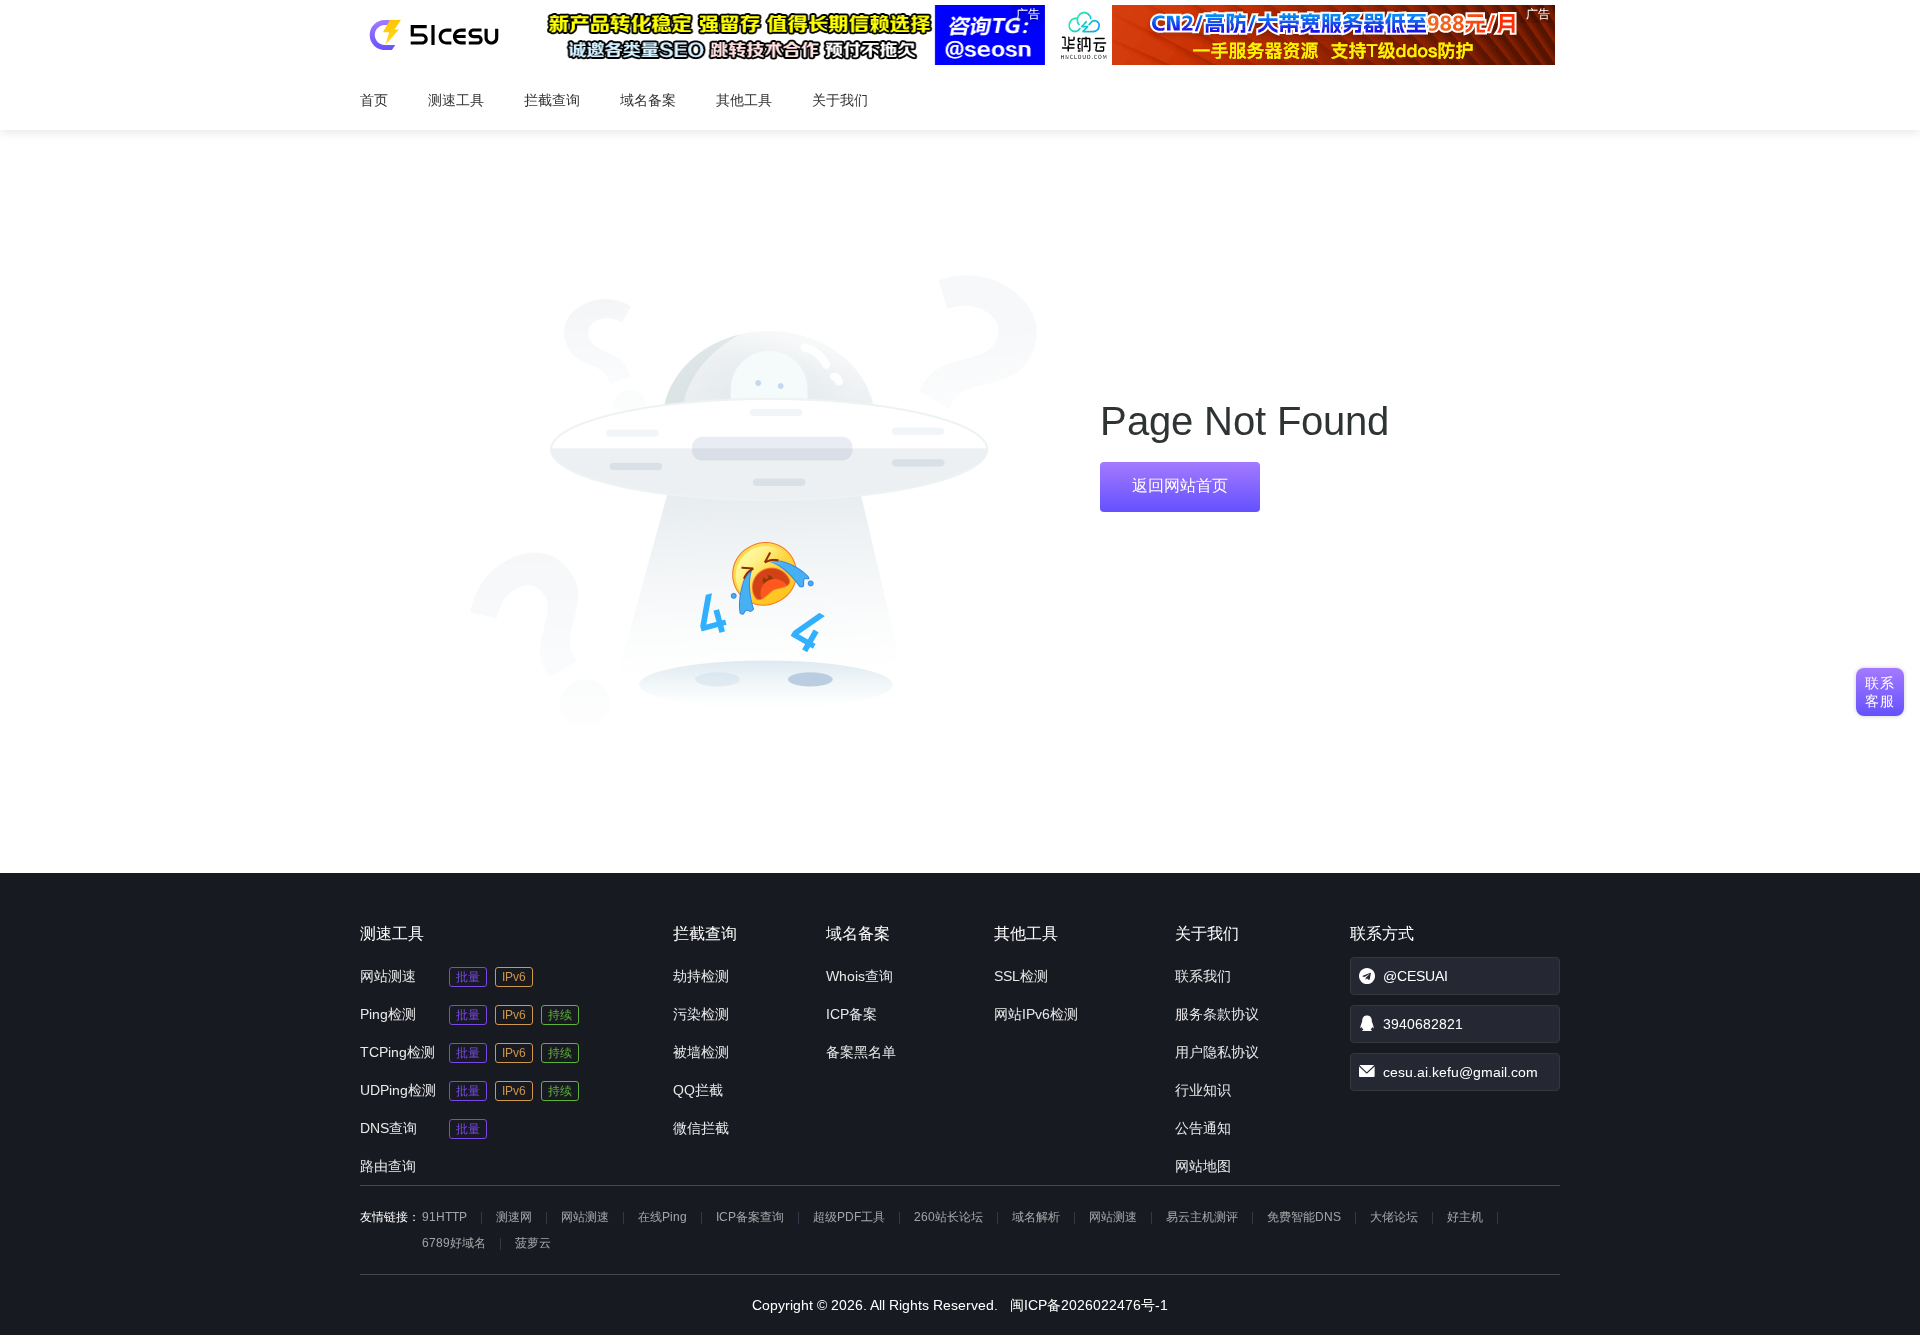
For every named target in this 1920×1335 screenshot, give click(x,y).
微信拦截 (701, 1128)
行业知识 (1203, 1090)
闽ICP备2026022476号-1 (1089, 1305)
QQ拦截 (698, 1090)
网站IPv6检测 (1036, 1014)
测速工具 (456, 100)
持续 (560, 1015)
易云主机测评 (1202, 1217)
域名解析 (1036, 1217)
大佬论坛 (1394, 1217)
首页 (374, 100)
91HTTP (444, 1217)
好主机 (1465, 1217)
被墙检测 (701, 1052)
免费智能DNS (1304, 1217)
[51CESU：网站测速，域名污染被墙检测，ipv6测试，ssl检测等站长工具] (433, 35)
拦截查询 (552, 100)
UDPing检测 (398, 1090)
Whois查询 (859, 976)
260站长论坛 (948, 1217)
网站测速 (388, 976)
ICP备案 (851, 1014)
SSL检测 (1021, 976)
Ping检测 (388, 1014)
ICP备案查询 (750, 1217)
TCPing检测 (397, 1052)
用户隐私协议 (1217, 1052)
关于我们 (840, 100)
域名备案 (648, 100)
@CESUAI (1415, 976)
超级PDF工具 (849, 1217)
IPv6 (514, 977)
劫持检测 (701, 976)
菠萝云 (533, 1243)
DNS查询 (388, 1128)
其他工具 (744, 100)
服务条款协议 (1217, 1014)
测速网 (514, 1217)
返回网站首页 (1180, 485)
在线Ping (662, 1217)
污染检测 (701, 1014)
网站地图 (1203, 1166)
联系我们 (1203, 976)
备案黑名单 (861, 1052)
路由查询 (388, 1166)
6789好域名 (454, 1243)
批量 (468, 977)
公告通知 (1203, 1128)
